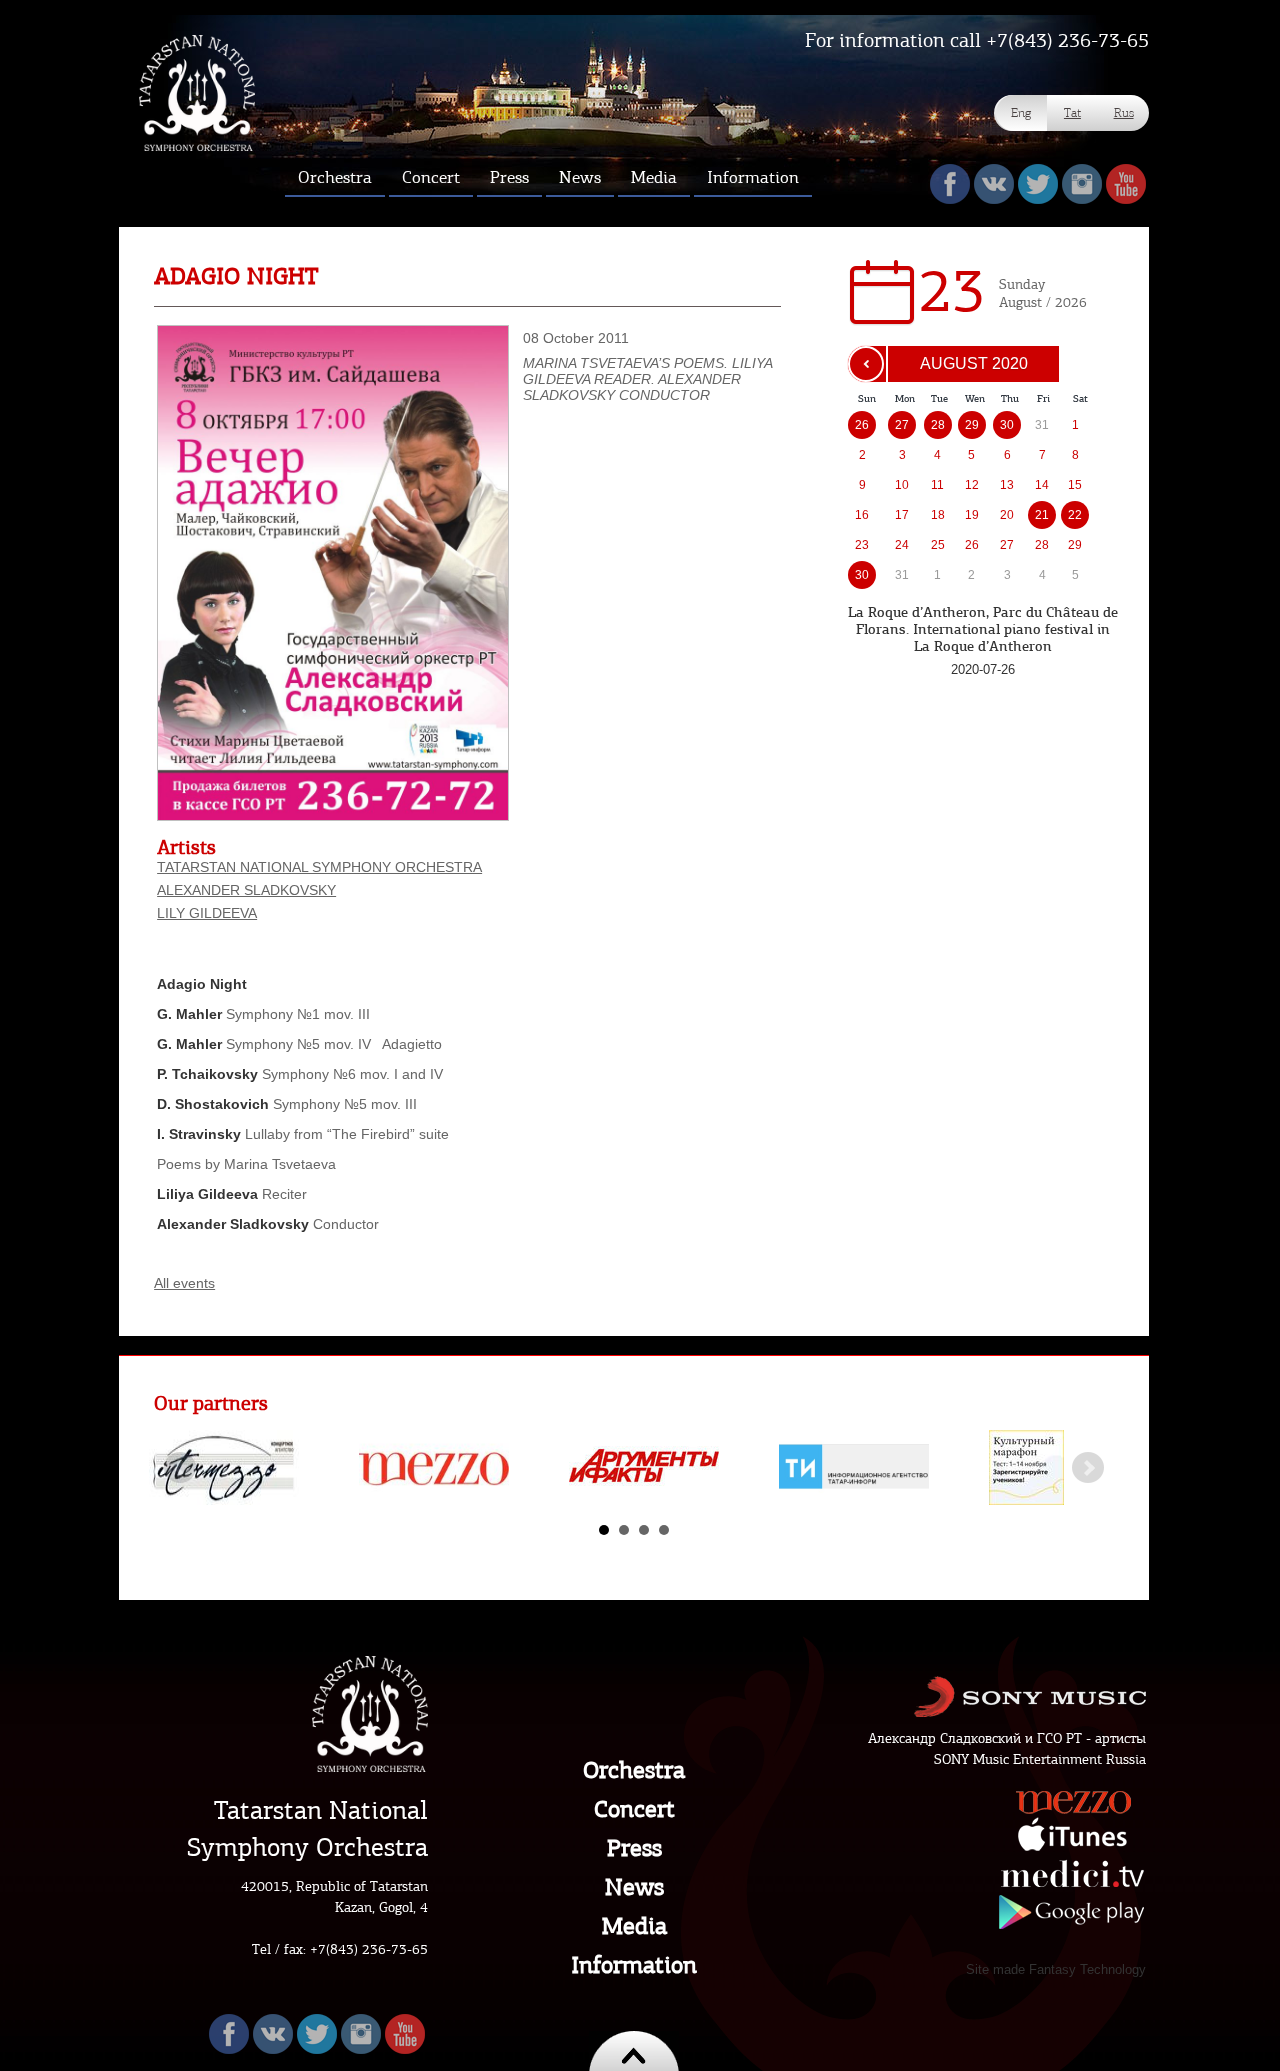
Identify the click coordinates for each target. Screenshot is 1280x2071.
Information (634, 1965)
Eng (1021, 112)
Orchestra (634, 1770)
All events (184, 1283)
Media (634, 1926)
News (634, 1887)
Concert (634, 1809)
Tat (1072, 112)
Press (634, 1848)
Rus (1124, 112)
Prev (180, 1468)
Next (1088, 1468)
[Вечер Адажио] (333, 816)
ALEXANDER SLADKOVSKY (246, 890)
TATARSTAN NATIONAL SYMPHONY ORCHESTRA (319, 867)
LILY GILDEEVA (207, 913)
